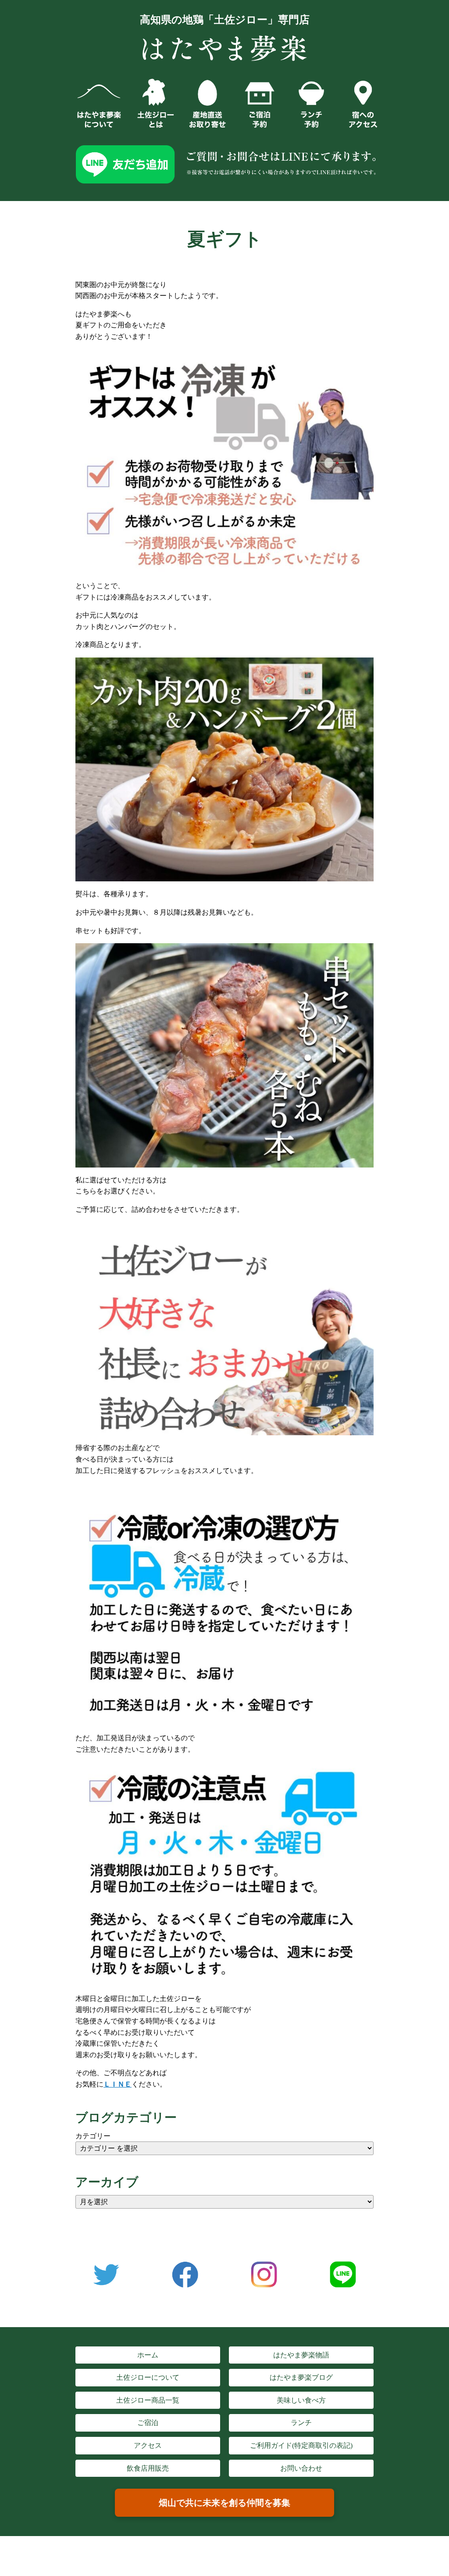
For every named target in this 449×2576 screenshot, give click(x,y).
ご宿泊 (148, 2423)
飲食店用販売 (148, 2468)
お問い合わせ (301, 2468)
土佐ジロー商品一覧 (148, 2400)
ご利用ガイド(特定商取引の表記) (301, 2445)
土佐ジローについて (148, 2377)
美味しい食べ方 (301, 2400)
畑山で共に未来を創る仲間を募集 (224, 2503)
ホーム (148, 2355)
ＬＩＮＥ (118, 2084)
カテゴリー (93, 2136)
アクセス (148, 2445)
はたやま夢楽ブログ (301, 2377)
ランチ (301, 2423)
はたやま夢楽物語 (301, 2355)
